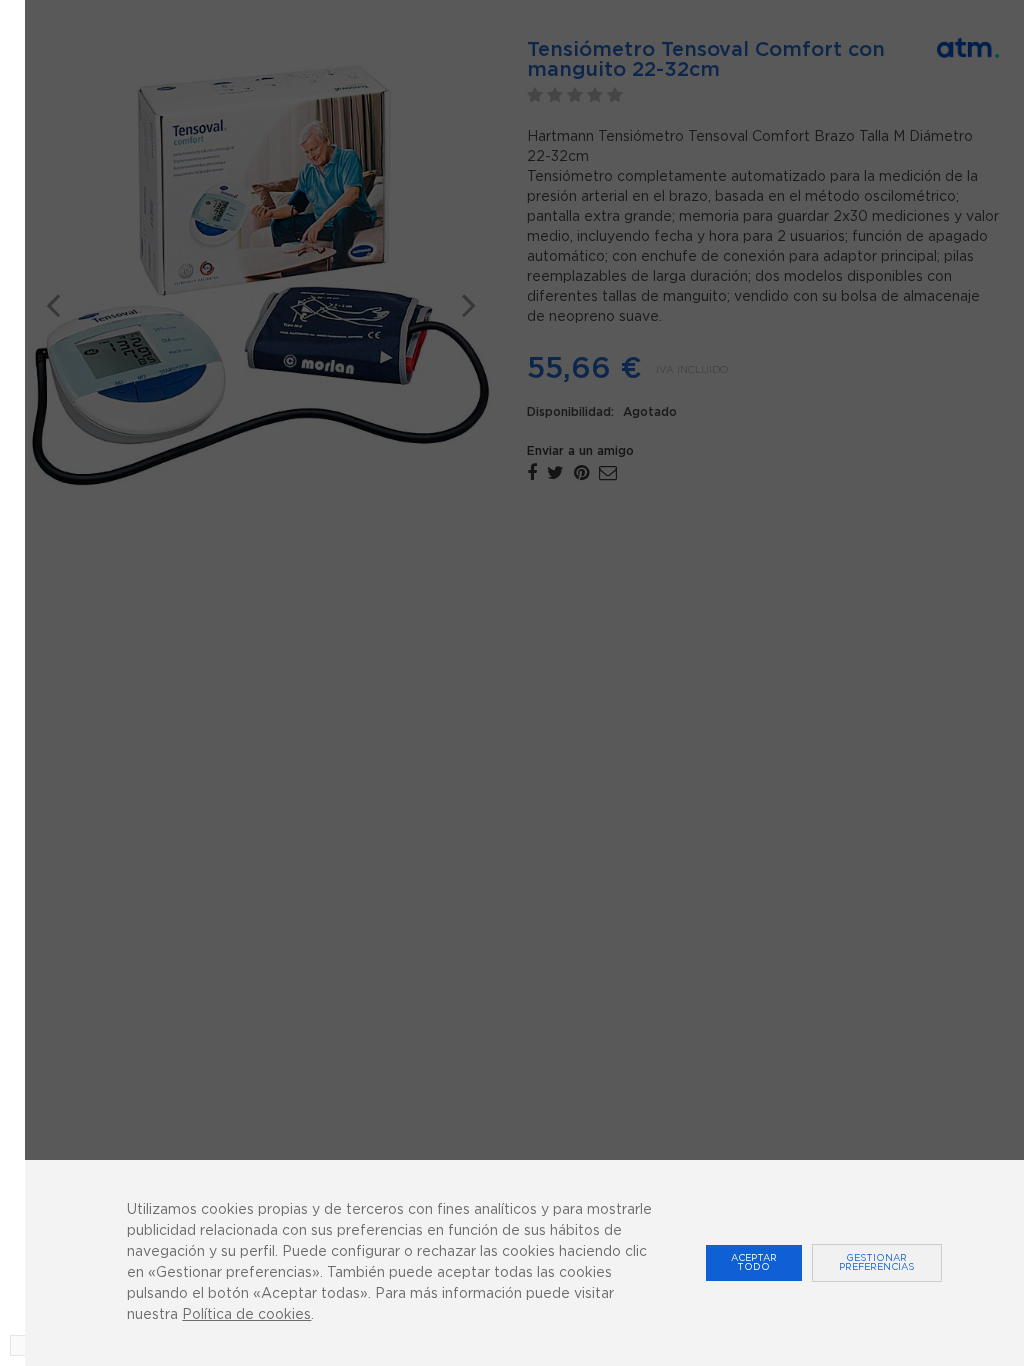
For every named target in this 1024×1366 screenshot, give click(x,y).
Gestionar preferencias (876, 1263)
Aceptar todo (754, 1263)
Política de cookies (246, 1315)
